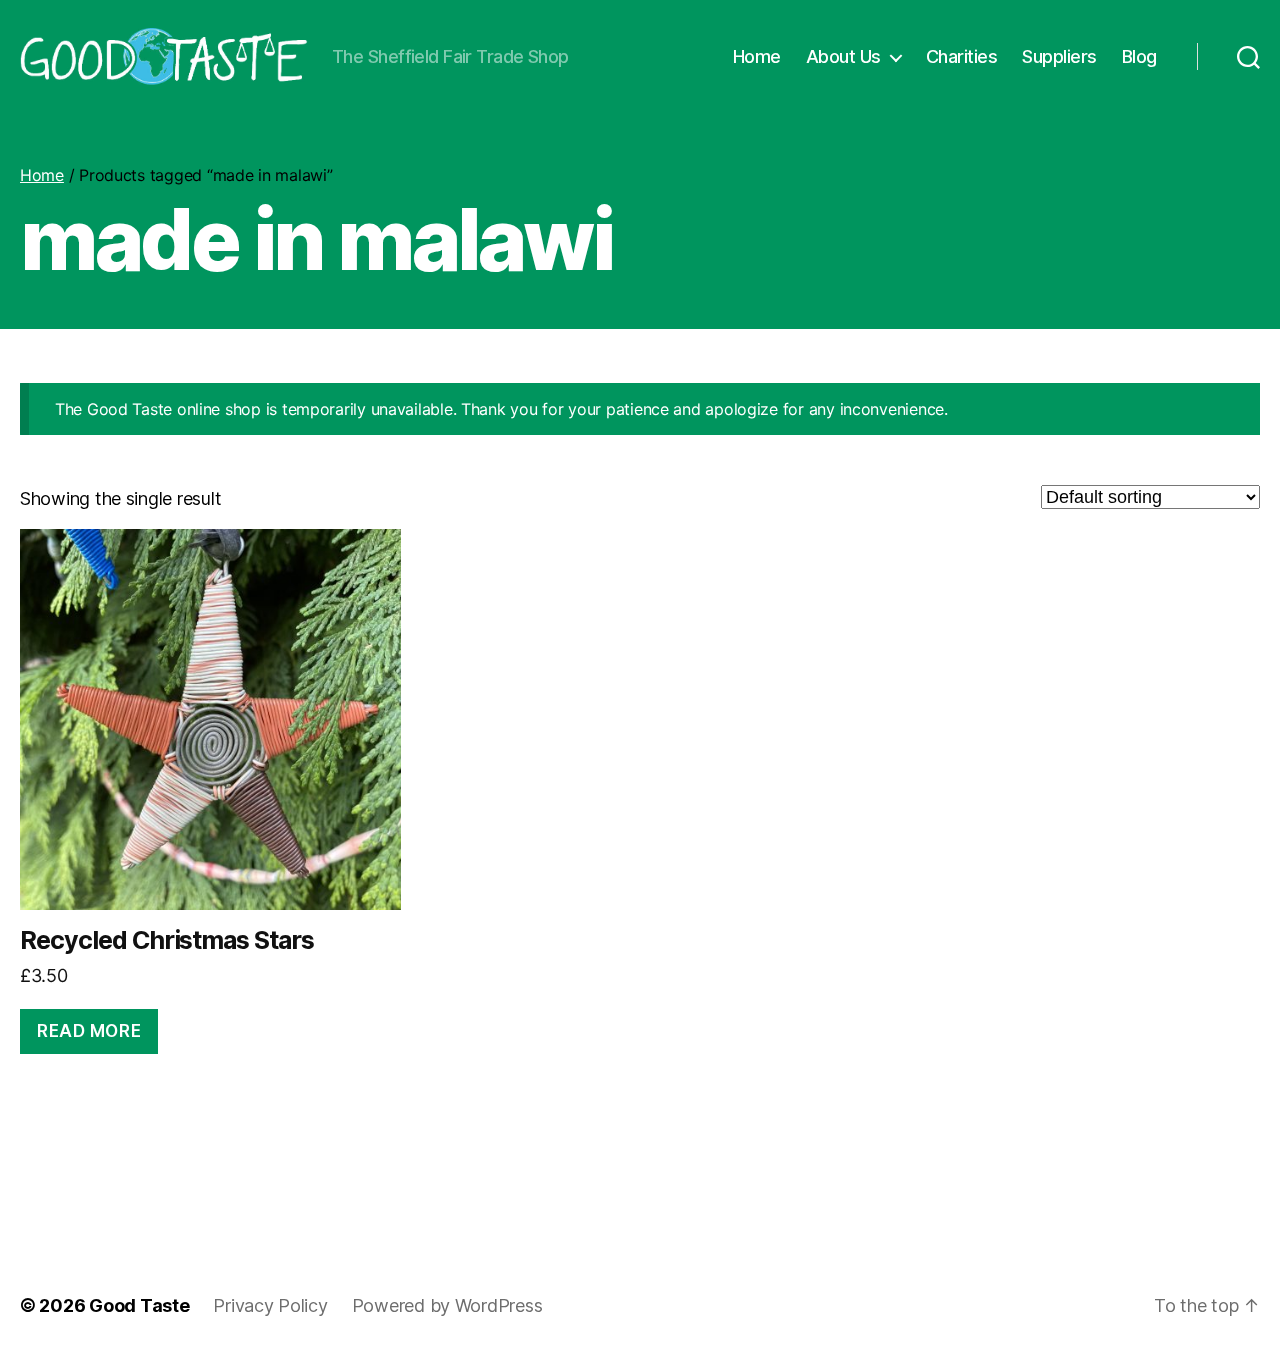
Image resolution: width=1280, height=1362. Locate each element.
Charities (962, 56)
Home (757, 56)
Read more (89, 1031)
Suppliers (1059, 56)
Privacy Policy (270, 1305)
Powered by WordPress (447, 1305)
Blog (1139, 56)
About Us (843, 56)
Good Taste (139, 1305)
